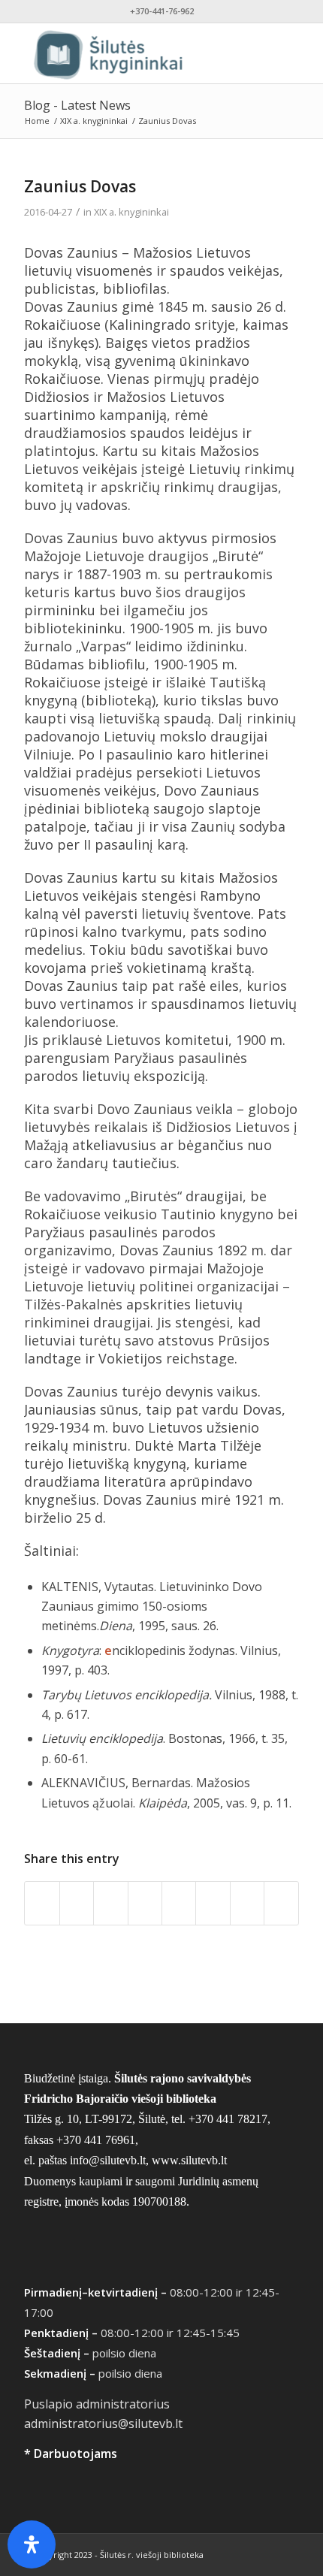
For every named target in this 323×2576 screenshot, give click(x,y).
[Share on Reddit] (247, 1903)
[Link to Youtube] (265, 2553)
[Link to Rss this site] (288, 2553)
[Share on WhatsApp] (110, 1903)
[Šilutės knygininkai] (134, 53)
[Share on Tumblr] (213, 1903)
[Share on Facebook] (42, 1903)
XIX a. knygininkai (131, 212)
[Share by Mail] (281, 1903)
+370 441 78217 (228, 2119)
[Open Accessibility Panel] (32, 2544)
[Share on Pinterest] (145, 1903)
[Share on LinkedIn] (179, 1903)
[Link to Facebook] (243, 2553)
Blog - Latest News (77, 105)
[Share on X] (77, 1903)
